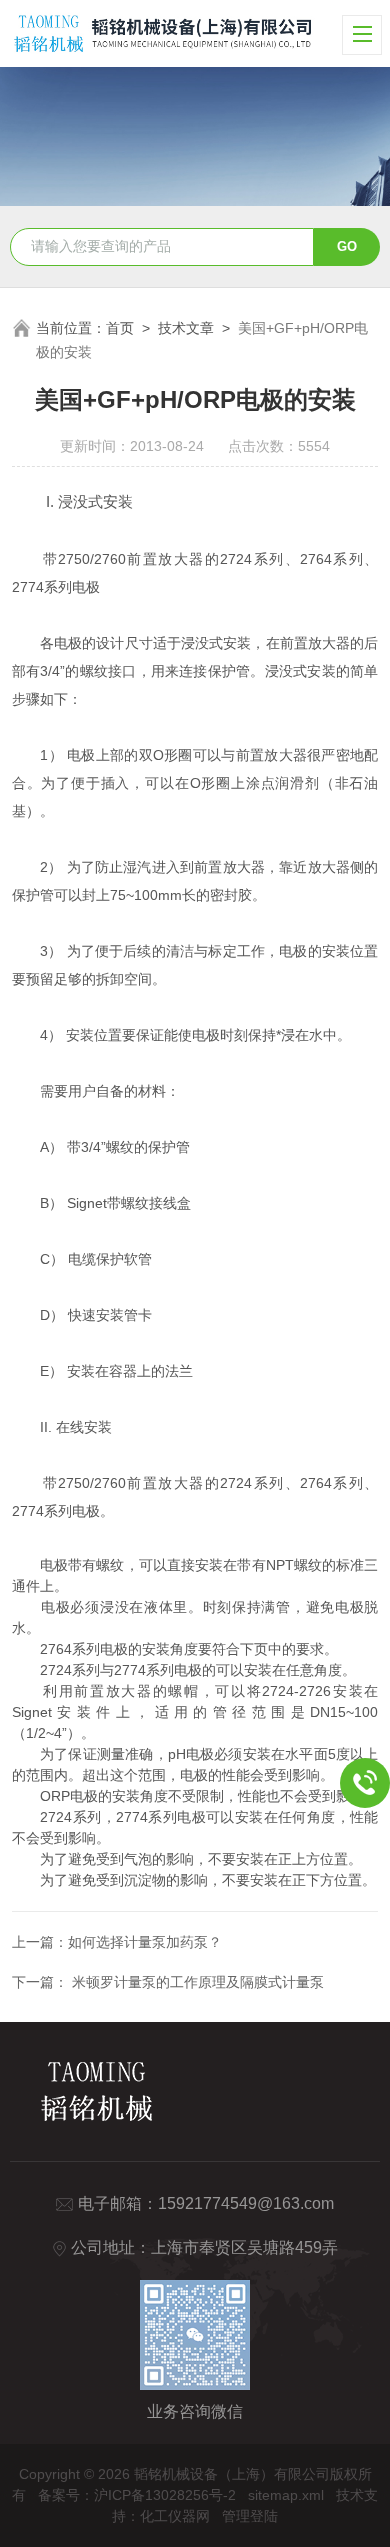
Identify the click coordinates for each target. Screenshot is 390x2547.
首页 (120, 328)
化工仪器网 (175, 2516)
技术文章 (186, 328)
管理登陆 (250, 2516)
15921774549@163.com (246, 2203)
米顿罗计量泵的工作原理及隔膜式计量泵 (196, 1982)
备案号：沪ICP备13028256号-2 (137, 2495)
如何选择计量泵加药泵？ (145, 1942)
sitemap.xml (286, 2495)
